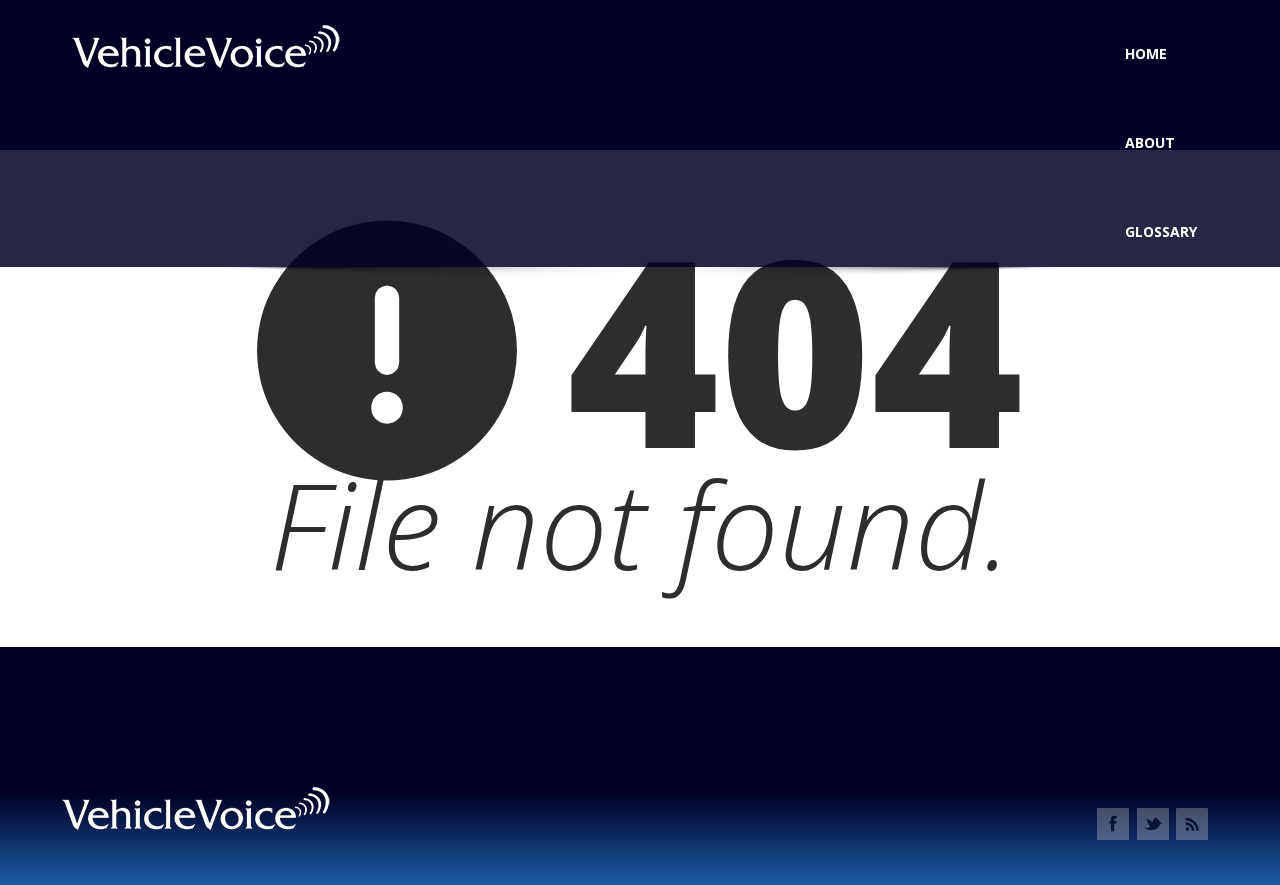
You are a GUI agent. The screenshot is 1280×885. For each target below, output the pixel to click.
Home (1146, 53)
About (1150, 142)
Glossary (1161, 231)
